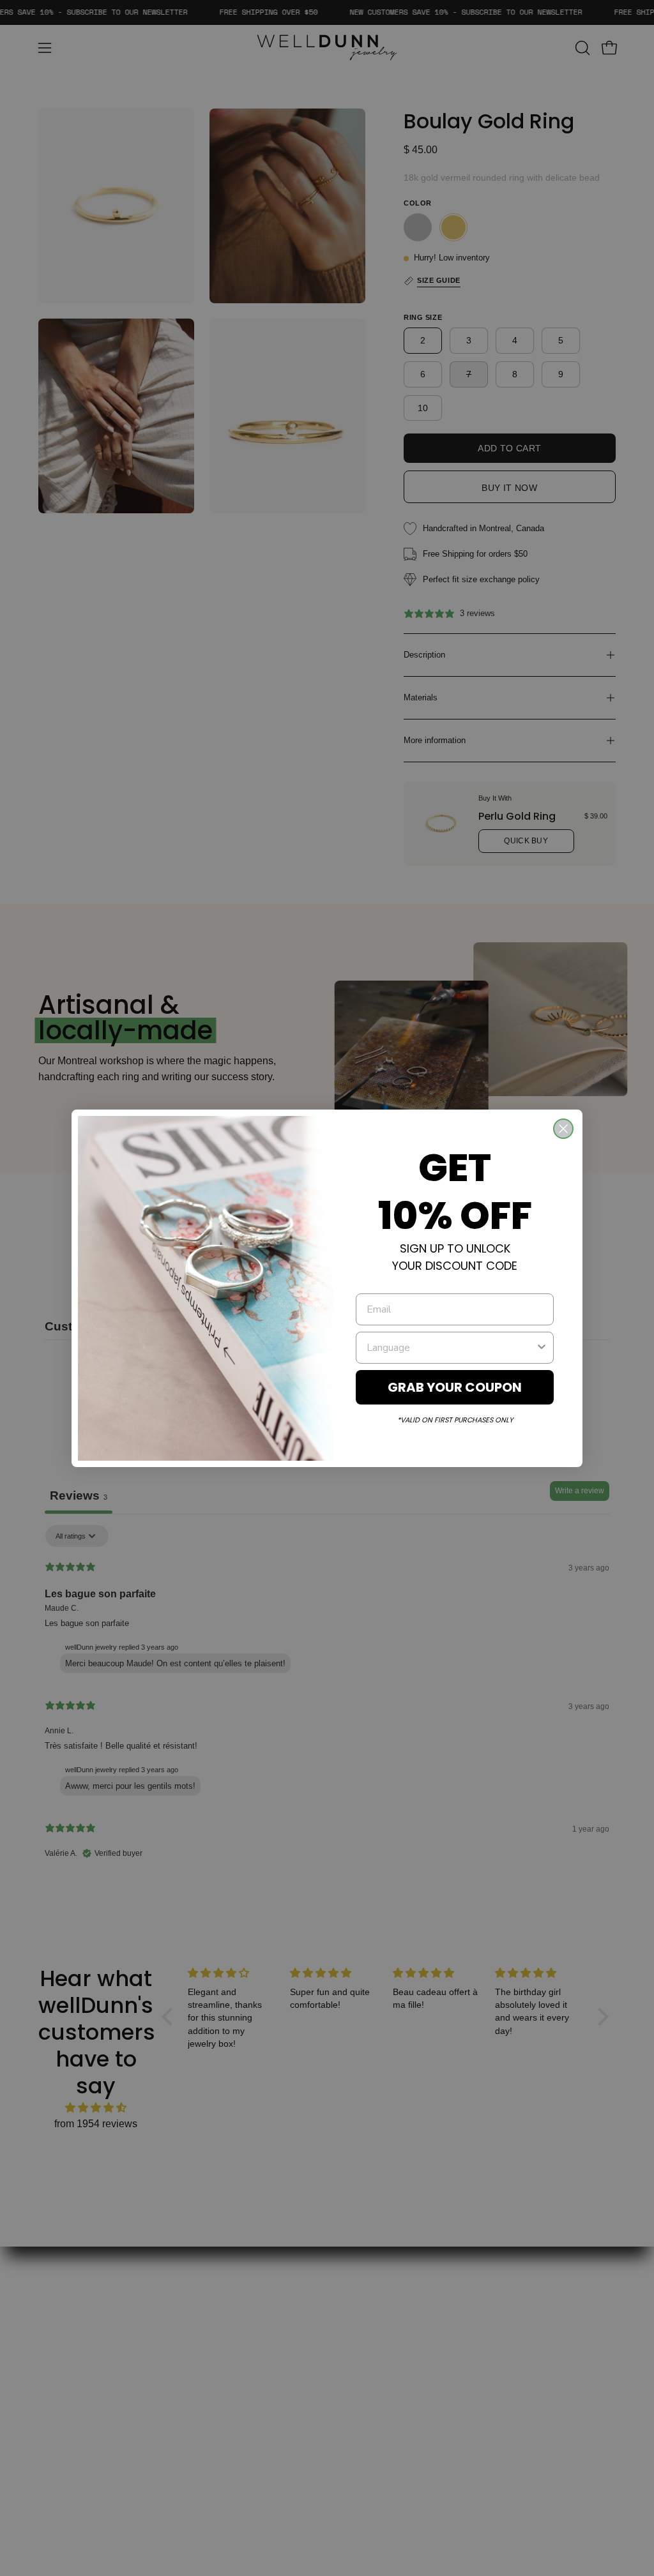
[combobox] (451, 1348)
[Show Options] (542, 1348)
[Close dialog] (563, 1129)
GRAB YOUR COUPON (455, 1387)
